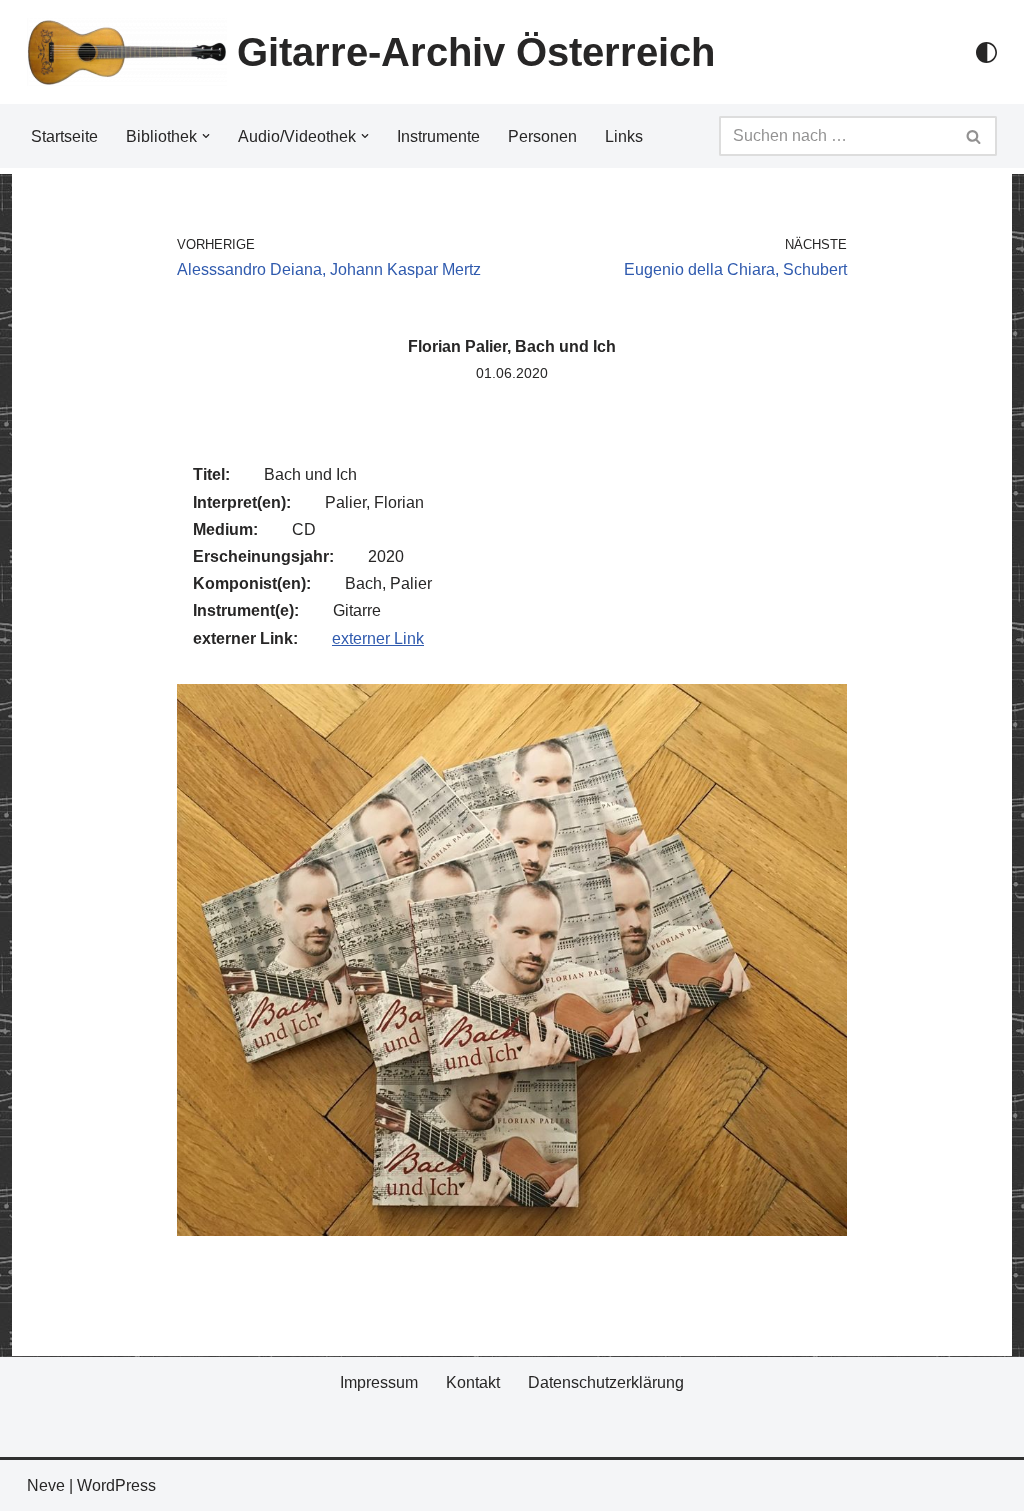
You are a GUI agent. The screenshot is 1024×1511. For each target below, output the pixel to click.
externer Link (378, 638)
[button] (206, 136)
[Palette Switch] (986, 52)
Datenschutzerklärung (606, 1382)
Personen (542, 136)
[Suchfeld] (974, 136)
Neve (46, 1485)
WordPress (116, 1485)
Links (624, 136)
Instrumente (438, 136)
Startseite (64, 136)
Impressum (379, 1382)
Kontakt (473, 1382)
